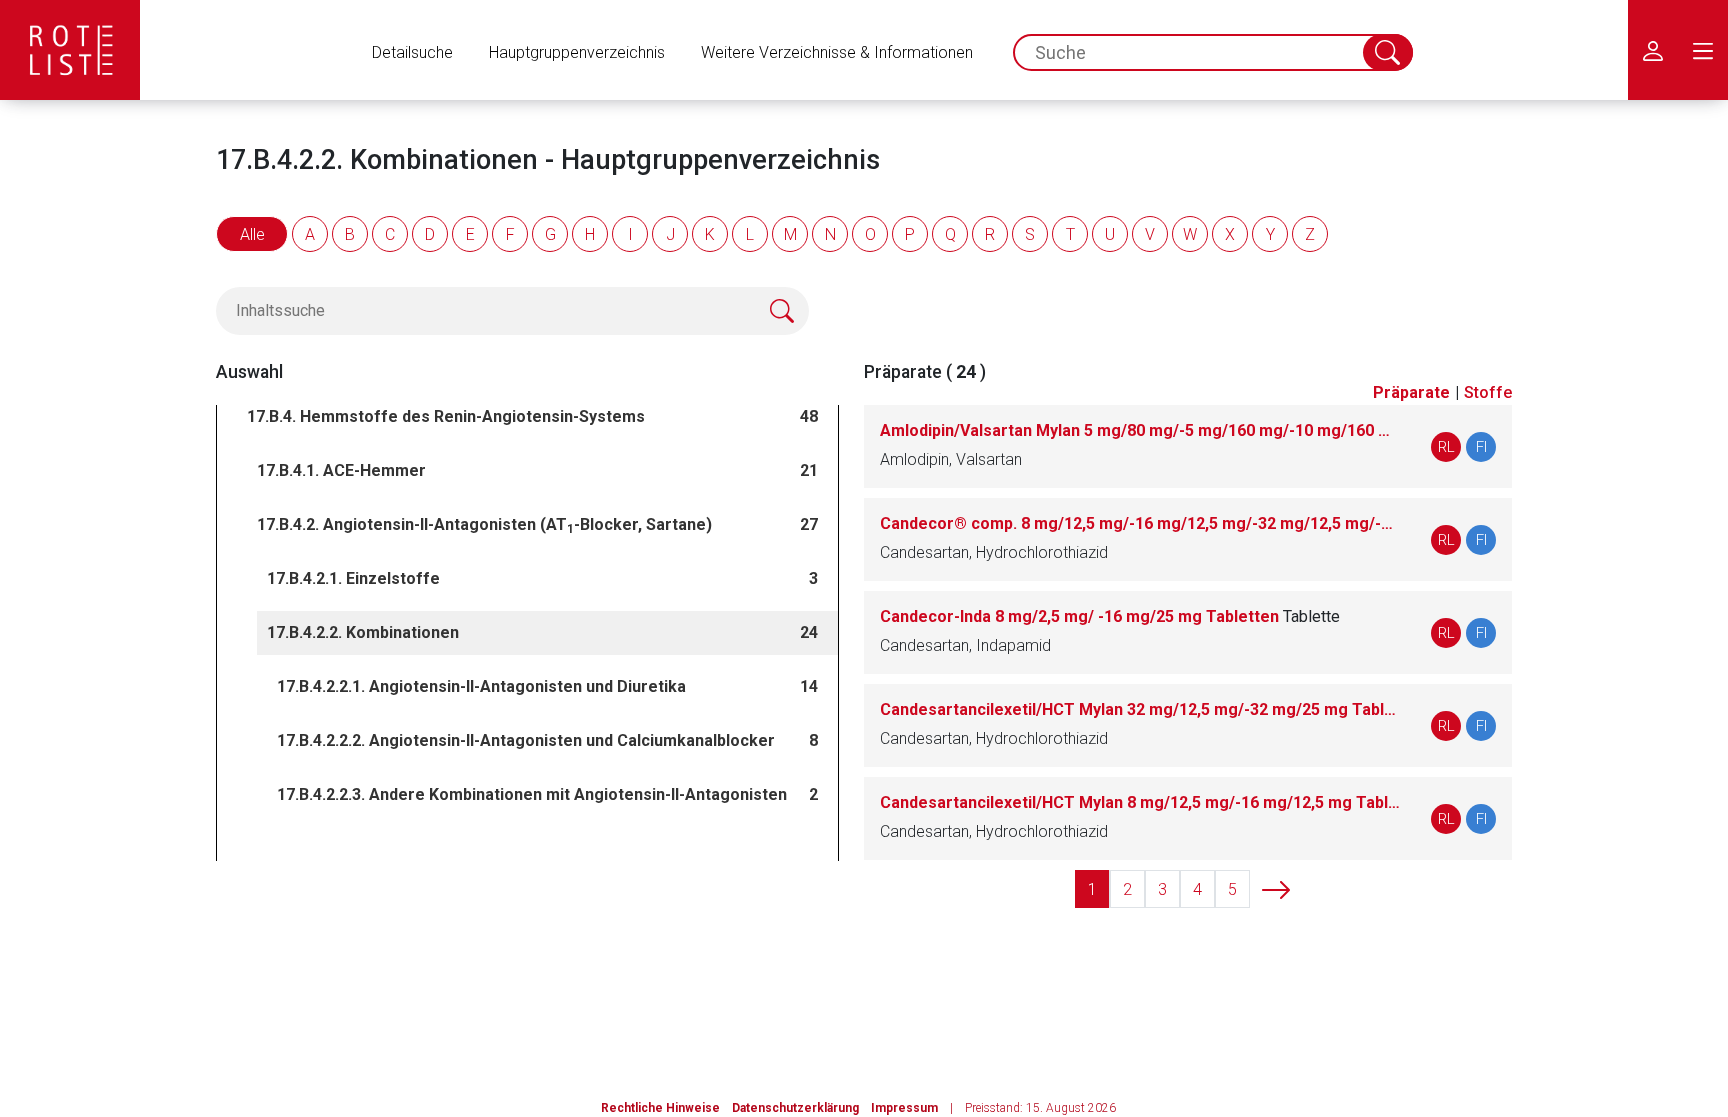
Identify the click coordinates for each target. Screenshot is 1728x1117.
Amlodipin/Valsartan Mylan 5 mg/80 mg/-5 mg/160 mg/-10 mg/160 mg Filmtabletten (1140, 430)
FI (1481, 447)
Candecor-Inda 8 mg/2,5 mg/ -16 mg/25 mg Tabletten (1110, 616)
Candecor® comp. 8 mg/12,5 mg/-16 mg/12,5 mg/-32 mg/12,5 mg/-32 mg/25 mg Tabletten (1140, 523)
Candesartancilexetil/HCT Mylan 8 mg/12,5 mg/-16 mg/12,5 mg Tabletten (1140, 802)
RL (1446, 447)
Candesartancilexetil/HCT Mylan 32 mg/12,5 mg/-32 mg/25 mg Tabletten (1140, 709)
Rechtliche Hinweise (660, 1108)
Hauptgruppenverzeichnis (577, 52)
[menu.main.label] (1703, 50)
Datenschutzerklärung (795, 1108)
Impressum (904, 1108)
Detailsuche (412, 52)
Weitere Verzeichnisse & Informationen (837, 52)
